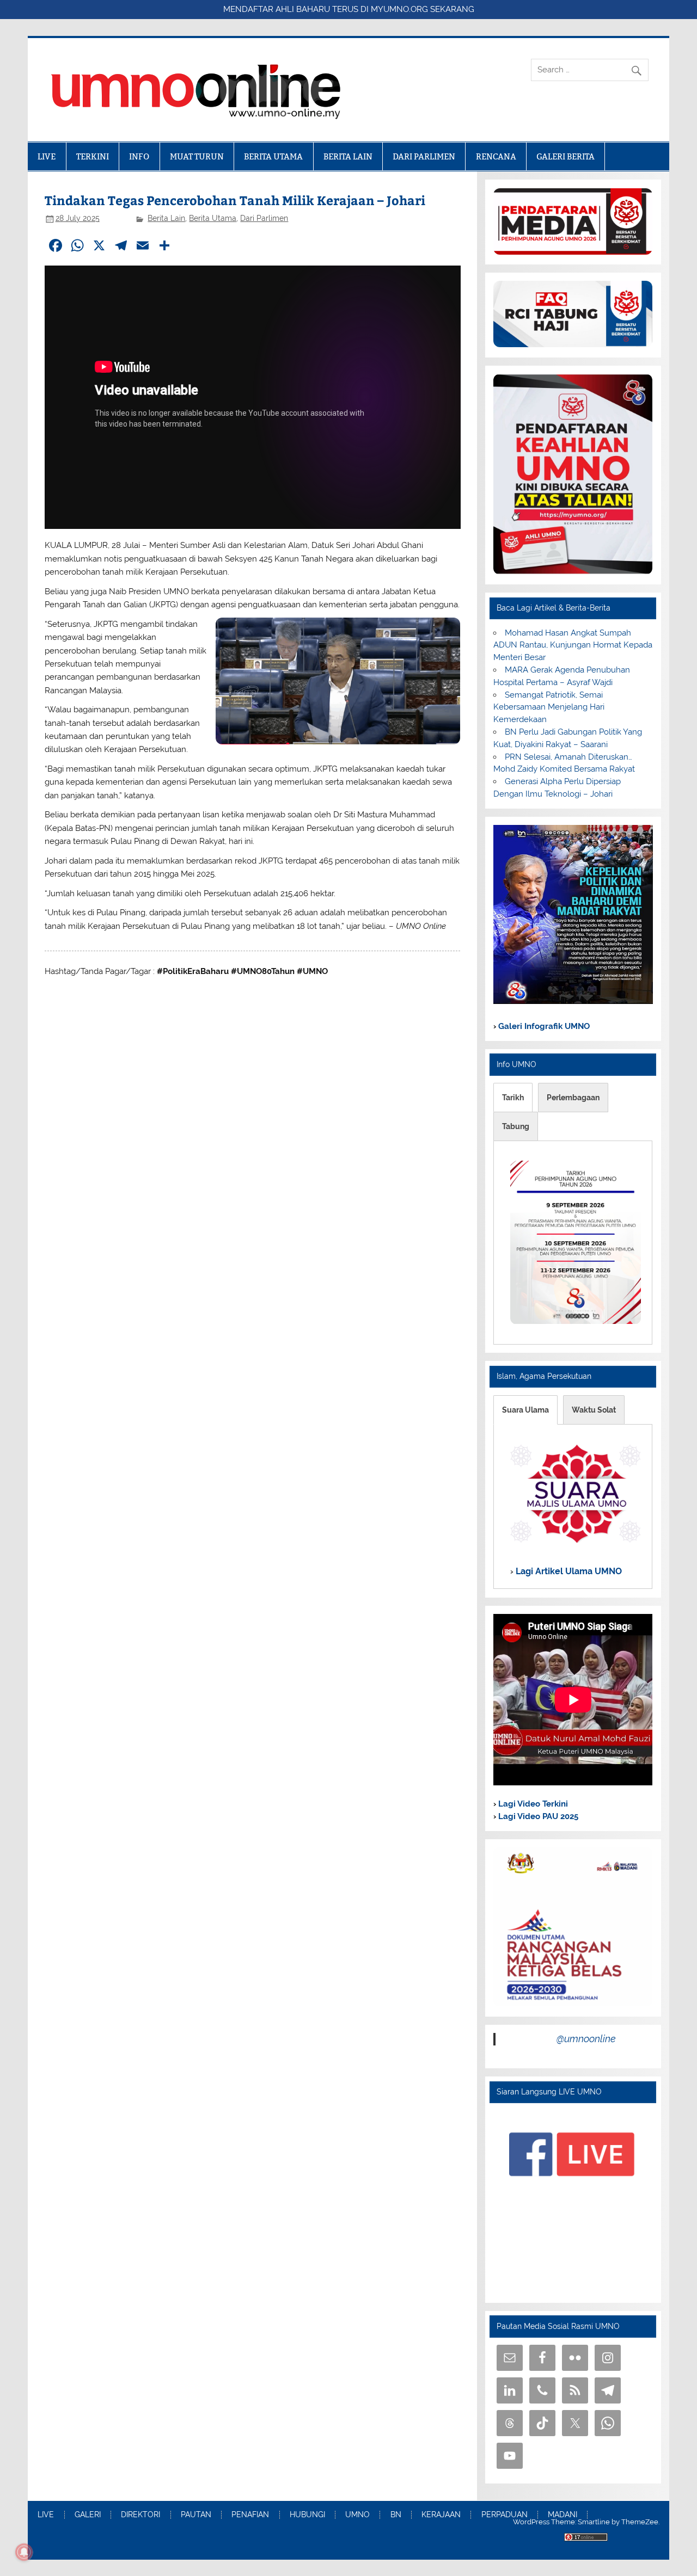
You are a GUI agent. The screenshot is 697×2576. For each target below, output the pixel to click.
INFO (139, 156)
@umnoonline (586, 2039)
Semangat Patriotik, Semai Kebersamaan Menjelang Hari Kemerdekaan (549, 707)
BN (396, 2515)
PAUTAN (196, 2515)
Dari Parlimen (264, 218)
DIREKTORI (140, 2515)
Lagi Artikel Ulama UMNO (568, 1571)
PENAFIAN (250, 2515)
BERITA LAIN (348, 156)
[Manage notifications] (24, 2552)
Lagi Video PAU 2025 (537, 1816)
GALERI (88, 2515)
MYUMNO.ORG (399, 9)
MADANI (563, 2515)
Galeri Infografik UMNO (543, 1026)
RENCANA (496, 156)
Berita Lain (166, 218)
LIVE (47, 156)
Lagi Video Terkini (532, 1804)
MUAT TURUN (197, 156)
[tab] (513, 1098)
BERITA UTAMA (273, 156)
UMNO (357, 2515)
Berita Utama (213, 218)
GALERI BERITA (565, 156)
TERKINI (93, 156)
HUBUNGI (307, 2515)
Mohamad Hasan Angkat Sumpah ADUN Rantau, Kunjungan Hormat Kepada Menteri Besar (573, 645)
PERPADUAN (505, 2515)
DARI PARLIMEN (424, 156)
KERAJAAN (441, 2515)
